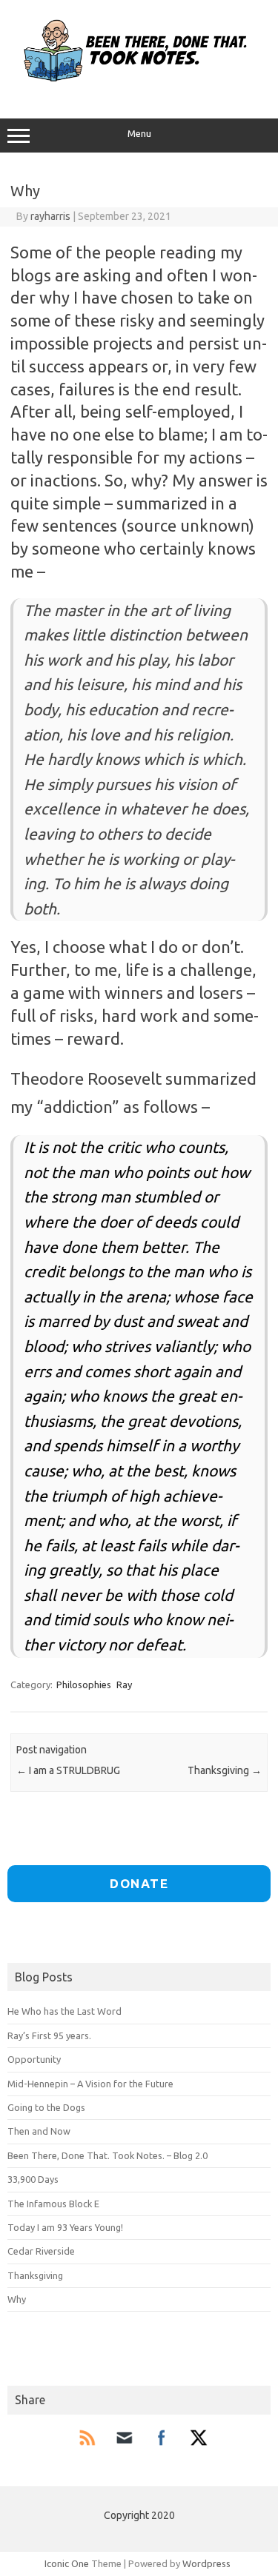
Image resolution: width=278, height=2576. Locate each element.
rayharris (50, 216)
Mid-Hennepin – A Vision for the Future (90, 2084)
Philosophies (84, 1685)
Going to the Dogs (46, 2107)
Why (17, 2299)
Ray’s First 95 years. (49, 2035)
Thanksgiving (225, 1770)
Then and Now (39, 2131)
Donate (139, 1883)
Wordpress (206, 2563)
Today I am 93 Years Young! (65, 2227)
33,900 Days (33, 2179)
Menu (139, 134)
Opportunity (34, 2059)
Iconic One (67, 2563)
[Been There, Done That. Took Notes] (139, 87)
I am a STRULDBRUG (68, 1770)
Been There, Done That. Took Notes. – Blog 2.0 (107, 2155)
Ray (124, 1685)
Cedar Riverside (41, 2251)
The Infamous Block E (53, 2204)
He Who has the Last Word (64, 2011)
